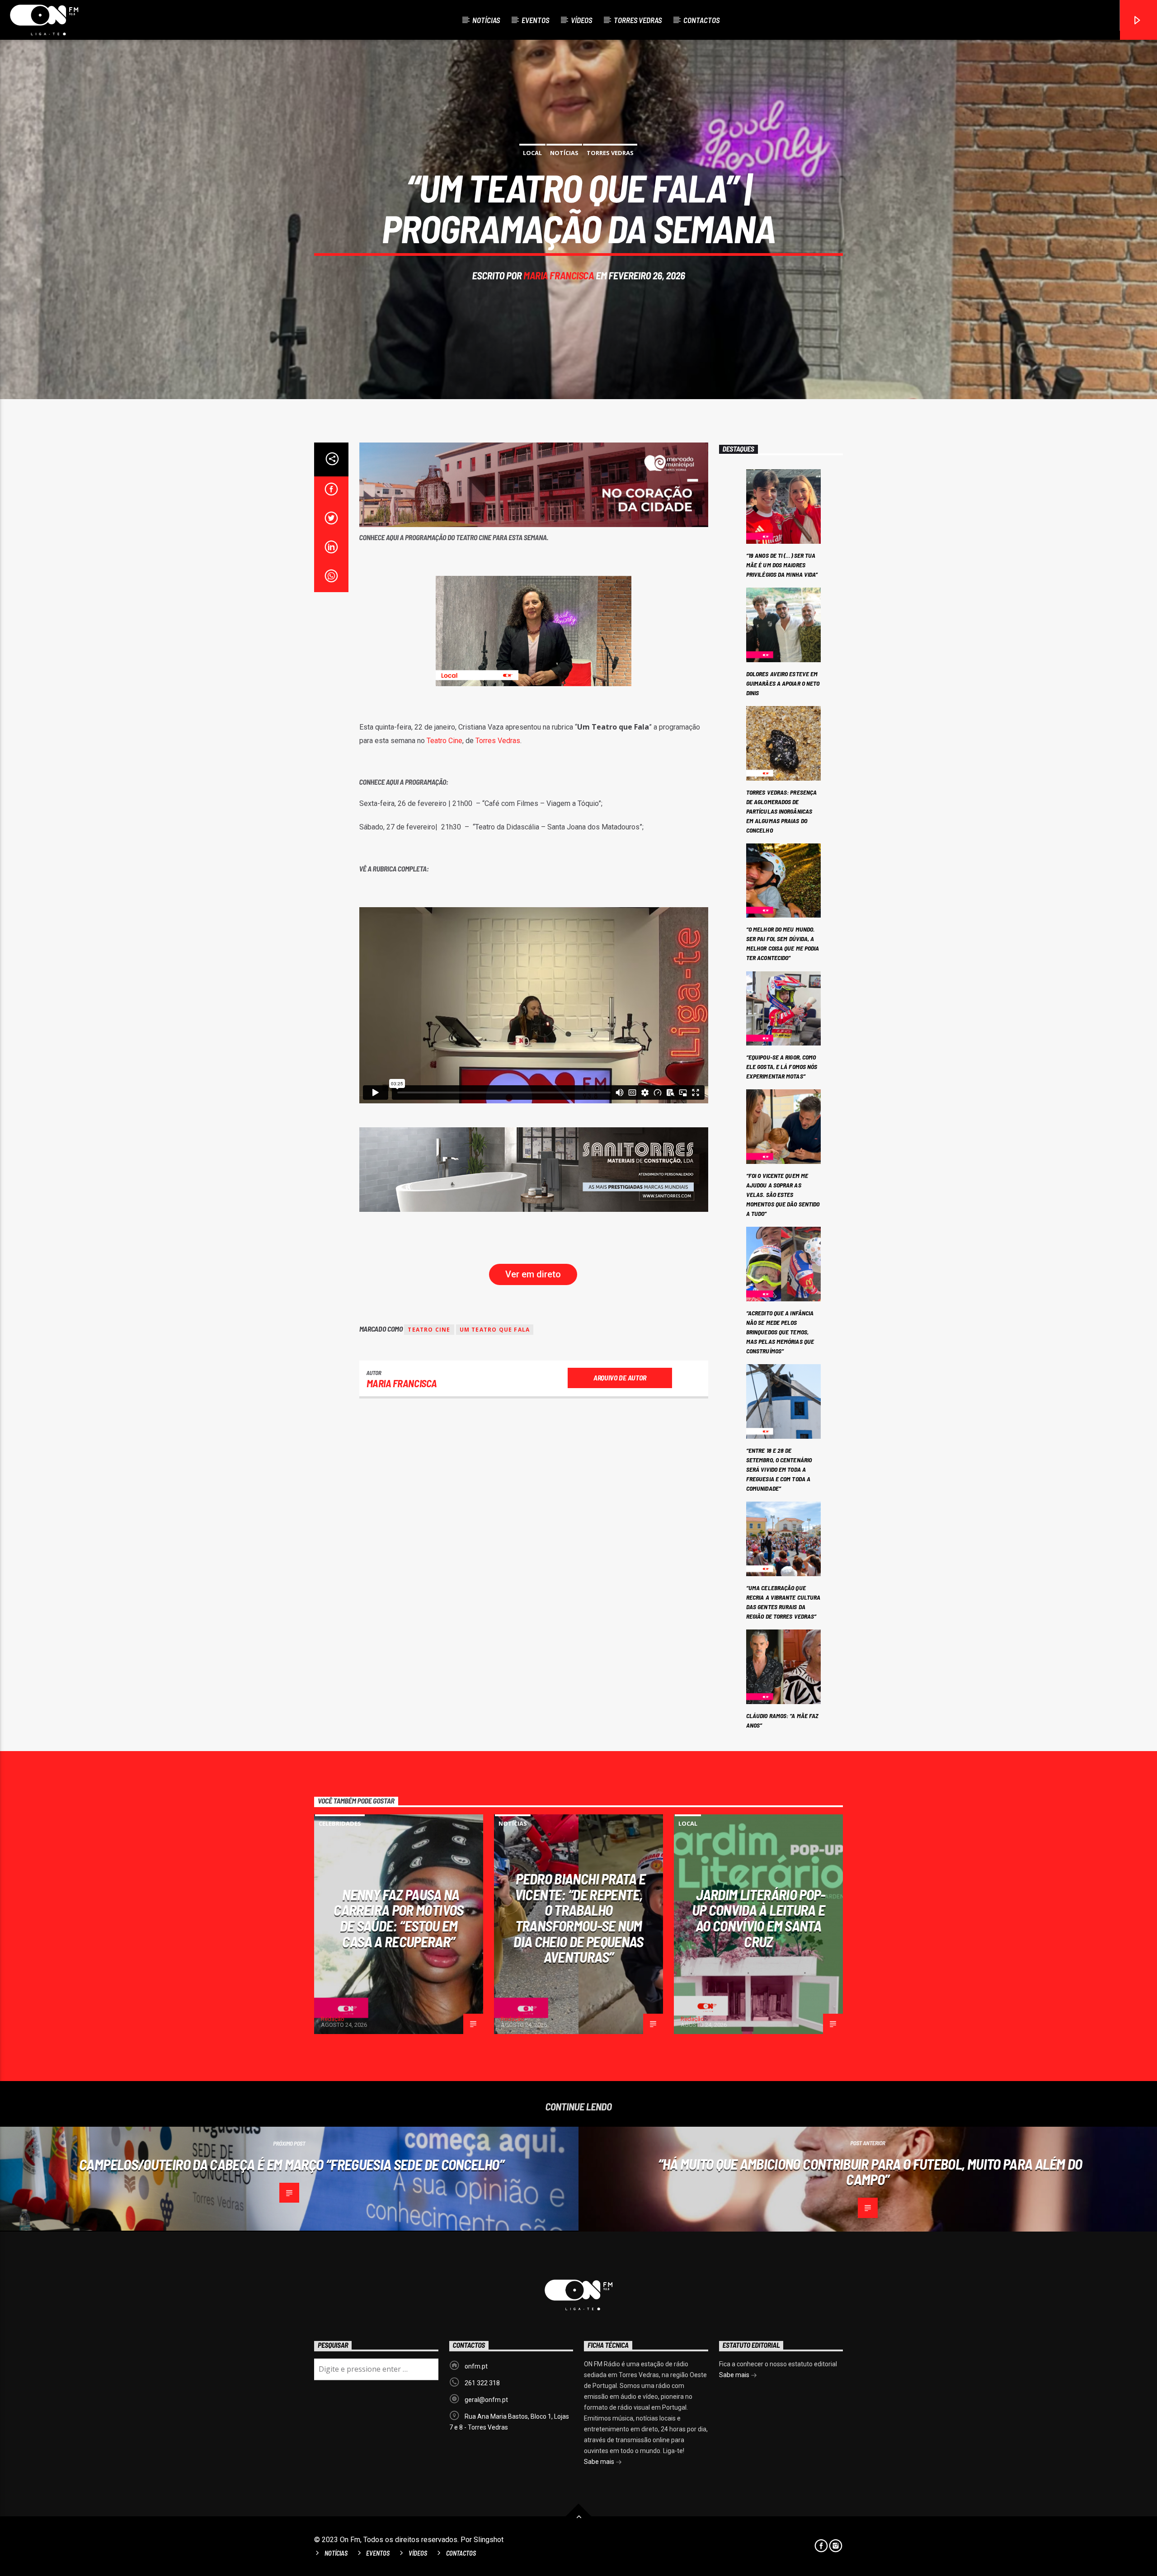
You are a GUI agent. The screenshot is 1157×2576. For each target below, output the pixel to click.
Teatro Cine (444, 741)
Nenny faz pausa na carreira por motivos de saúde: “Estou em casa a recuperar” (398, 1918)
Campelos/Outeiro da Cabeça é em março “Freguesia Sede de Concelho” (292, 2164)
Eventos (535, 20)
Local (532, 153)
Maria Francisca (559, 275)
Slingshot (489, 2540)
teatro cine (429, 1330)
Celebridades (340, 1823)
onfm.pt (476, 2366)
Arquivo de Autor (620, 1377)
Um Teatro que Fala (495, 1330)
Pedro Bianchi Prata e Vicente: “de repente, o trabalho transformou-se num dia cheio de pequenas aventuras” (580, 1918)
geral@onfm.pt (486, 2400)
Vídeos (581, 20)
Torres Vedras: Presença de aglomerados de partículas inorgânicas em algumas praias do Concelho (781, 811)
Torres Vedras (638, 20)
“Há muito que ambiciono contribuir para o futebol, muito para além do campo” (870, 2172)
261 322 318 (482, 2383)
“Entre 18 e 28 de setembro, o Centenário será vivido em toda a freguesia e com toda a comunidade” (779, 1469)
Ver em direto (533, 1274)
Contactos (701, 20)
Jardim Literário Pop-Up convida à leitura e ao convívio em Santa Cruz (759, 1918)
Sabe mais (600, 2462)
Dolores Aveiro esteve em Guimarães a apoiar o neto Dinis (783, 683)
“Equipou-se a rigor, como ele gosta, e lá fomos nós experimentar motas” (782, 1067)
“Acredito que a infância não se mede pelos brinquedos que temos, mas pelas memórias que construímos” (780, 1332)
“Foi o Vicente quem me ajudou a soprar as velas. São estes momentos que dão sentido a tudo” (783, 1194)
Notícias (486, 20)
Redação (333, 2019)
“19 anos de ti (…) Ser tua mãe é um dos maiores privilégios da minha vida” (782, 565)
